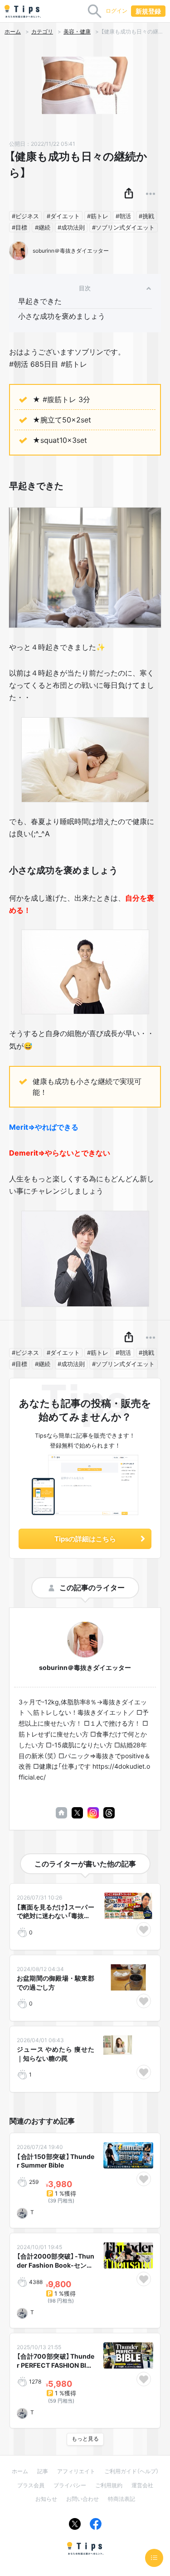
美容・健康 (77, 32)
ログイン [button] (117, 11)
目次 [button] (85, 288)
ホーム (13, 32)
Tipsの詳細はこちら (85, 1539)
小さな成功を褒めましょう (62, 316)
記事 (43, 2471)
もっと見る (85, 2439)
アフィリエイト (76, 2471)
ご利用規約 (109, 2485)
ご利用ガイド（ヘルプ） (131, 2471)
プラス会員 (31, 2485)
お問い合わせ (83, 2499)
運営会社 (142, 2485)
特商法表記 (121, 2499)
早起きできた (40, 301)
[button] (129, 194)
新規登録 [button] (148, 11)
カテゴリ (42, 32)
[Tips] (23, 11)
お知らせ (46, 2499)
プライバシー (70, 2485)
